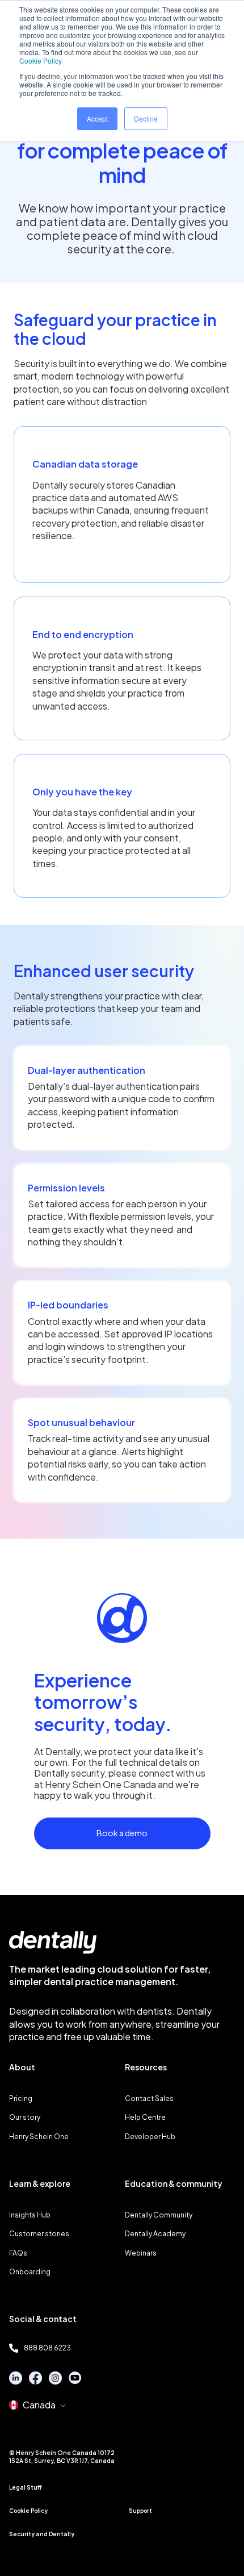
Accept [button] (97, 118)
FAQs (18, 2253)
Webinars (141, 2253)
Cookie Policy (41, 61)
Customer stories (39, 2234)
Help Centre (145, 2117)
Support (140, 2511)
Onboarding (30, 2272)
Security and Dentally (42, 2534)
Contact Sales (149, 2098)
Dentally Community (159, 2215)
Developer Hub (150, 2137)
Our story (25, 2117)
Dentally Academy (155, 2234)
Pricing (21, 2098)
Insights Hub (30, 2215)
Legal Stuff (26, 2487)
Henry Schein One (39, 2137)
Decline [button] (146, 118)
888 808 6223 (47, 2348)
